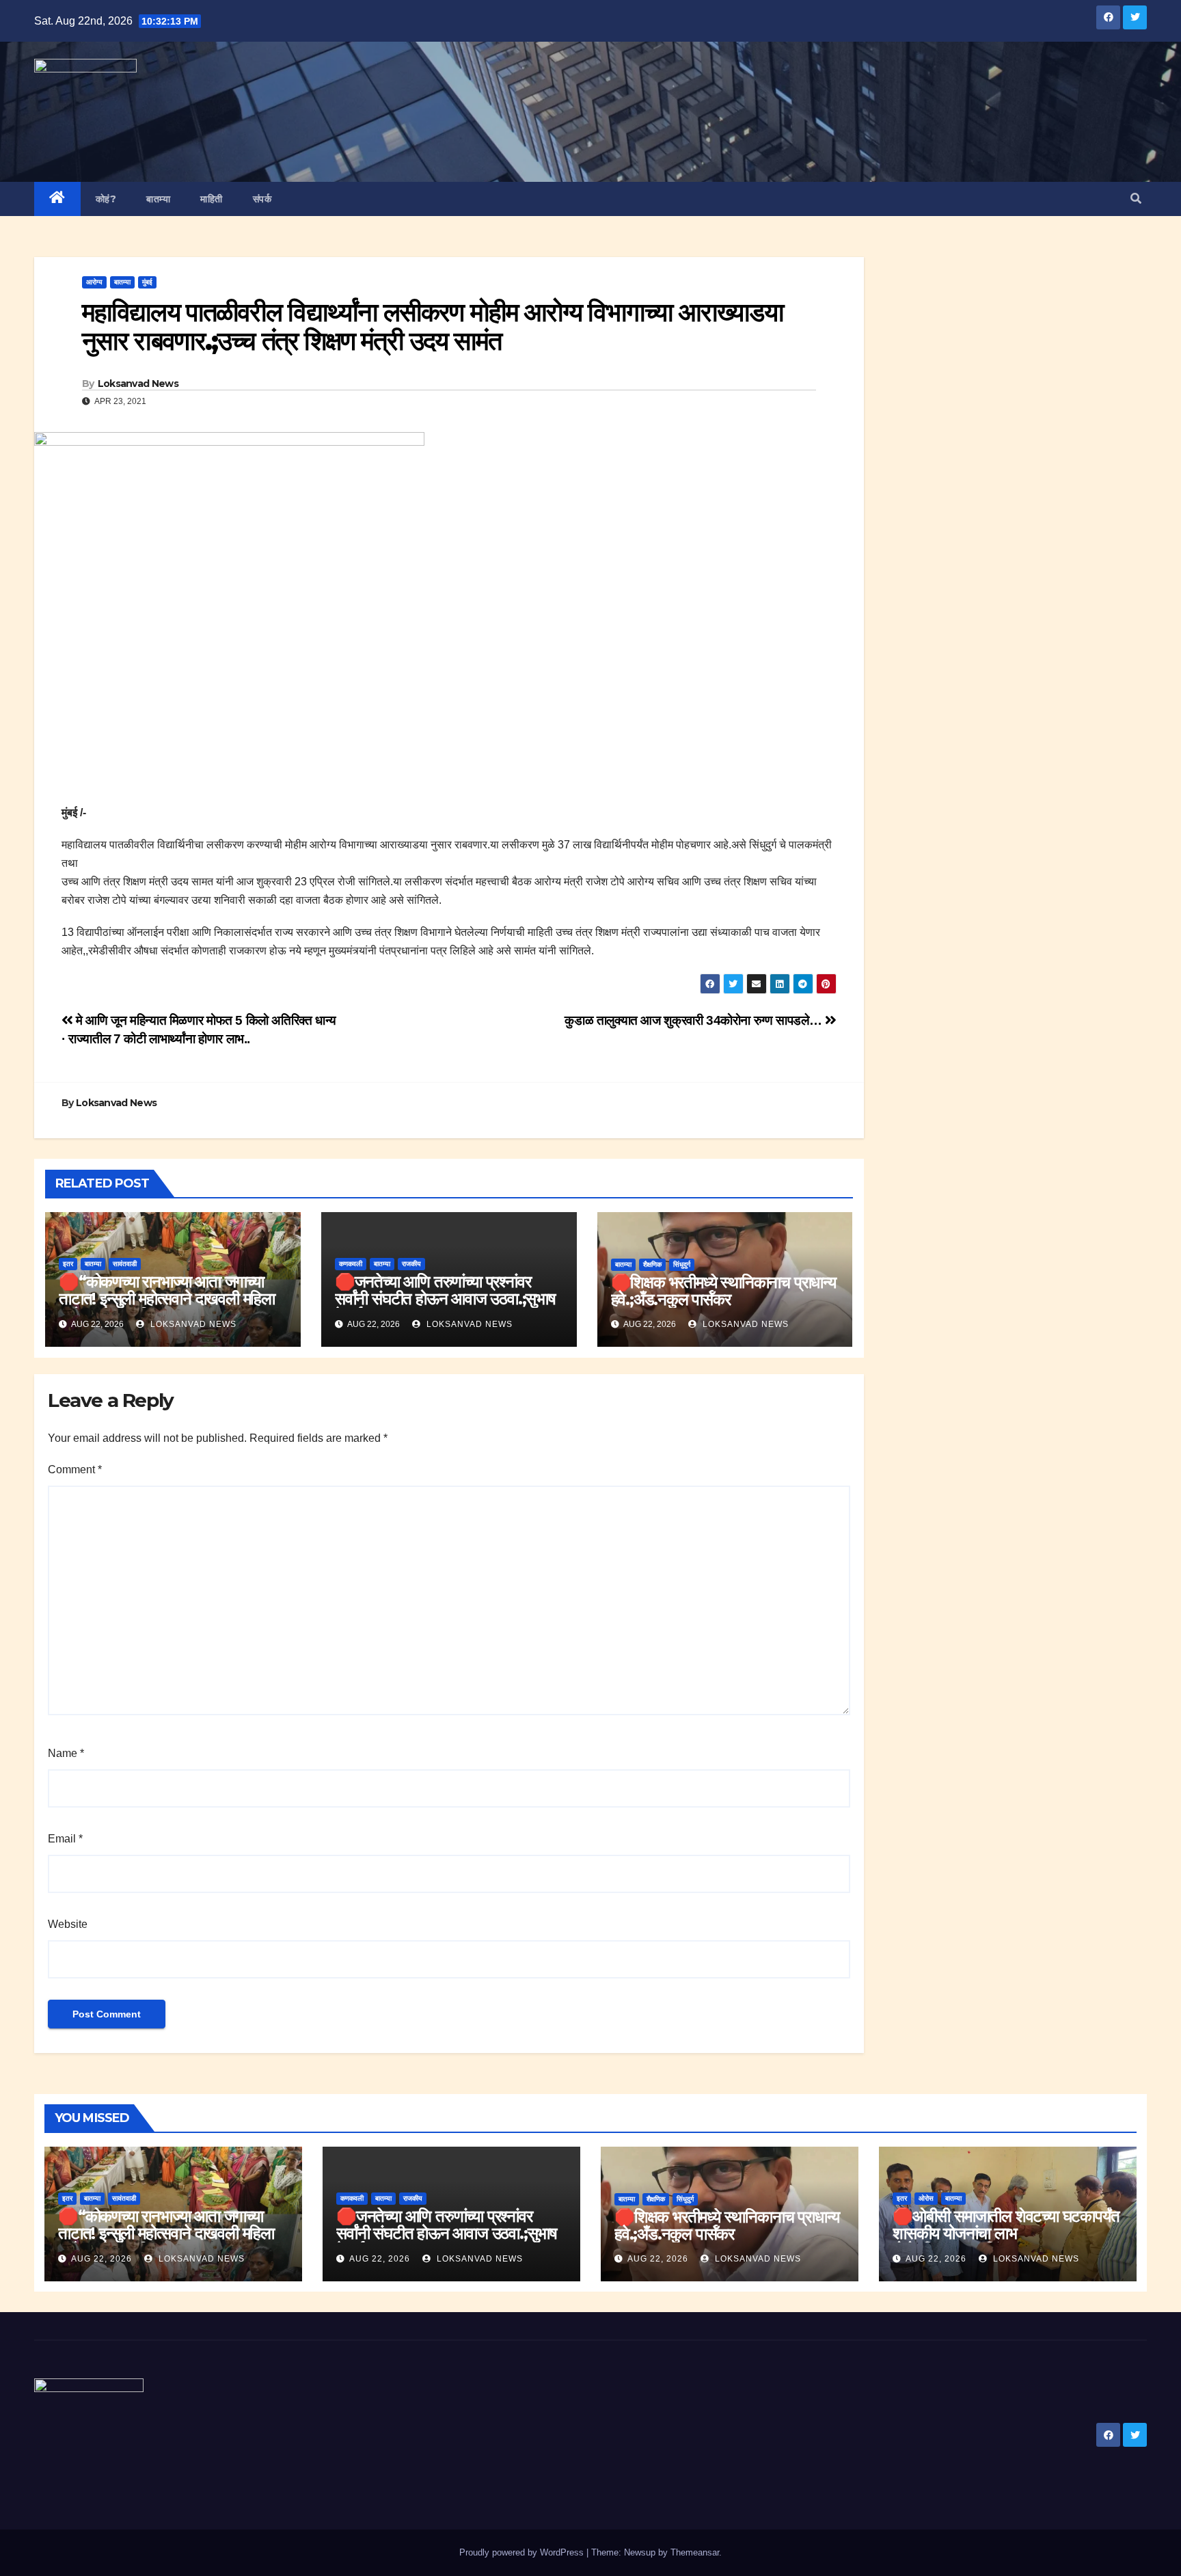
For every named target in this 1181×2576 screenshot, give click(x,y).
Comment (75, 1470)
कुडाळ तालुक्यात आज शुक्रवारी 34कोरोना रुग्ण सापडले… (695, 1020)
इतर (68, 1264)
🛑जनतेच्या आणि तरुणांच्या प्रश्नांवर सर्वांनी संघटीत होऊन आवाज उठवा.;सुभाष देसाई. (445, 1299)
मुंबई (147, 282)
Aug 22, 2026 (101, 2259)
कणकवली (351, 1264)
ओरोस (926, 2198)
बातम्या (158, 199)
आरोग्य (94, 282)
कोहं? (106, 199)
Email (65, 1839)
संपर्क (262, 199)
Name (66, 1753)
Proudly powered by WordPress (523, 2552)
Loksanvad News (138, 384)
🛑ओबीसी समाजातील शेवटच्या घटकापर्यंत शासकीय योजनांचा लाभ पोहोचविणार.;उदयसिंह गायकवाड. (1006, 2233)
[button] (1136, 199)
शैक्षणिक (652, 1264)
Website (68, 1924)
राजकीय (411, 1264)
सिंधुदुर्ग (682, 1264)
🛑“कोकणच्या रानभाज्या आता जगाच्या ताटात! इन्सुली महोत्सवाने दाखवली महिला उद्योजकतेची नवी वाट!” (167, 1299)
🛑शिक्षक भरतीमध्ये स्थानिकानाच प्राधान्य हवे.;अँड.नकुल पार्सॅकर (723, 1291)
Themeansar (695, 2552)
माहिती (212, 199)
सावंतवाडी (125, 1264)
